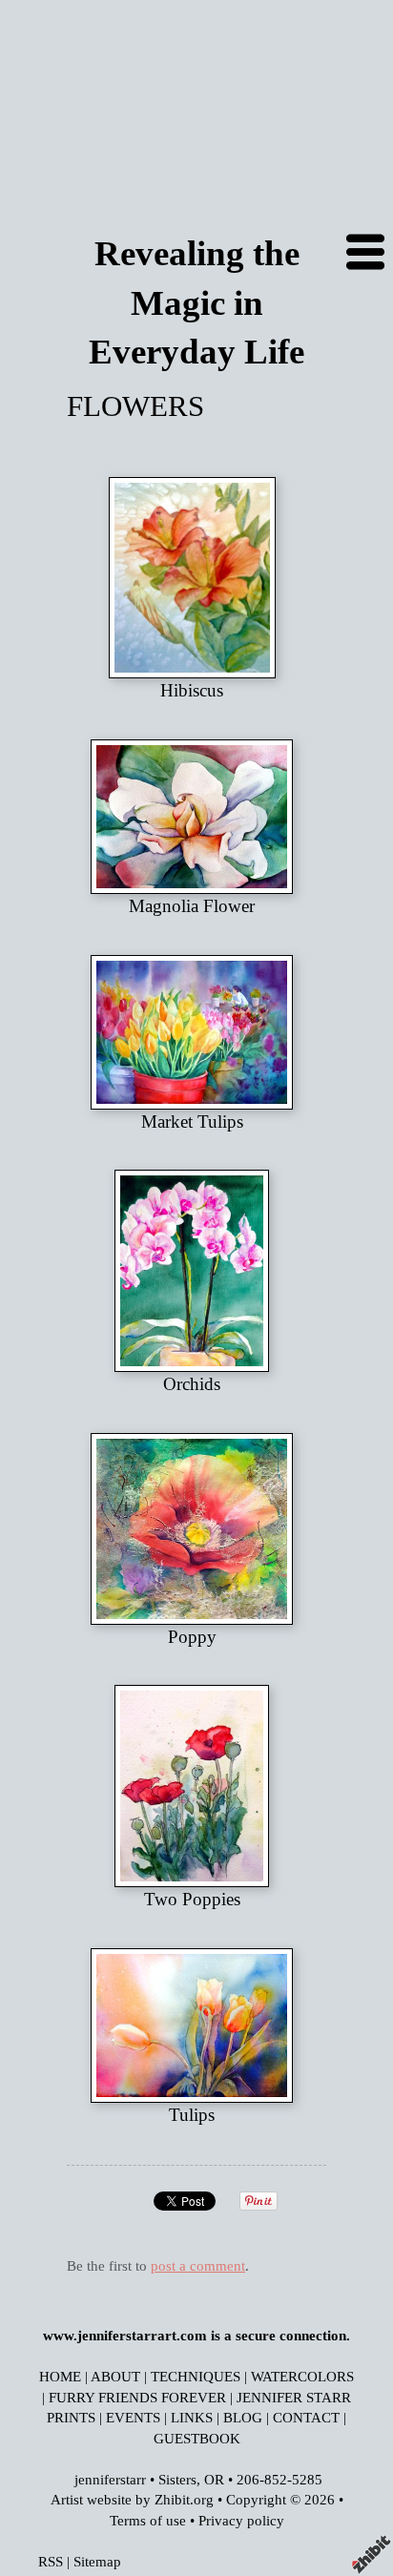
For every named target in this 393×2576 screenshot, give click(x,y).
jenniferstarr (110, 2479)
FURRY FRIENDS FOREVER (137, 2397)
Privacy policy (241, 2520)
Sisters (177, 2479)
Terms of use (148, 2520)
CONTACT (306, 2417)
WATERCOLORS (302, 2376)
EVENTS (133, 2417)
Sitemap (97, 2561)
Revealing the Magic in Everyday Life (196, 302)
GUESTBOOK (197, 2438)
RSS (51, 2561)
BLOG (243, 2417)
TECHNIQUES (196, 2376)
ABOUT (115, 2376)
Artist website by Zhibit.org (132, 2499)
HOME (60, 2376)
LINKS (192, 2417)
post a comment (198, 2265)
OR (214, 2479)
